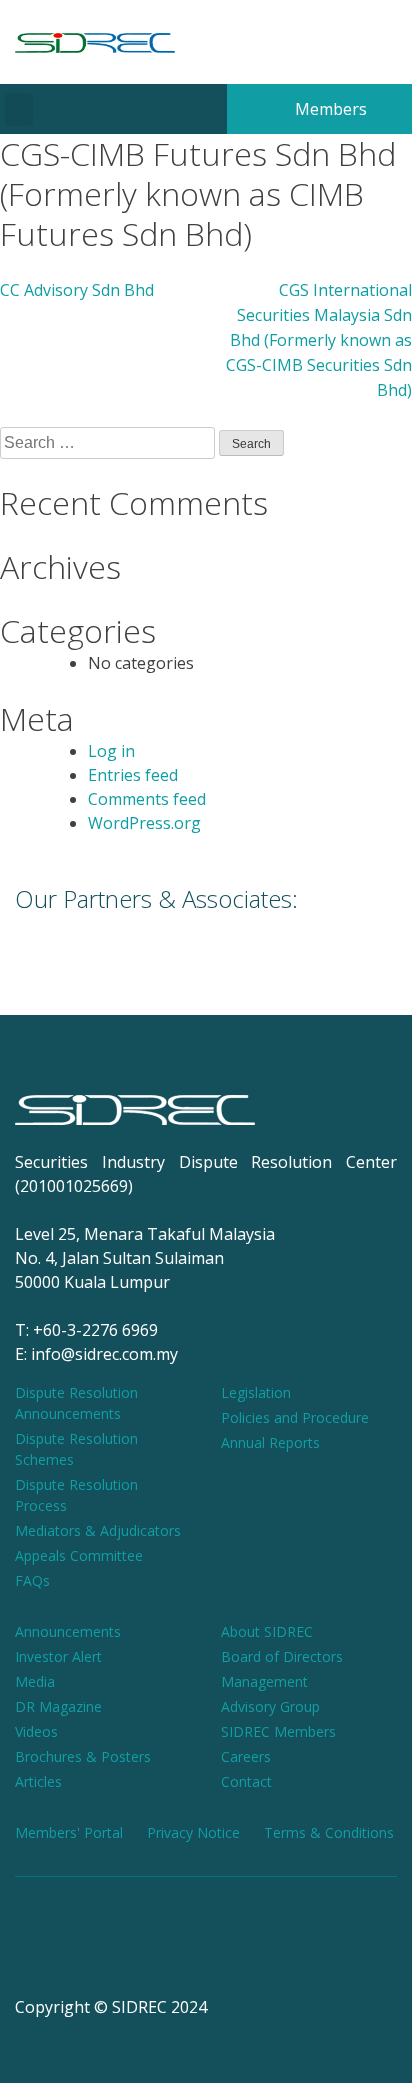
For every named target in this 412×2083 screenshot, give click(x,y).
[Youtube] (206, 1949)
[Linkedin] (366, 1949)
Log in (111, 751)
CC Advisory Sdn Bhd (77, 290)
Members (329, 109)
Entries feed (133, 775)
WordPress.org (144, 823)
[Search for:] (109, 442)
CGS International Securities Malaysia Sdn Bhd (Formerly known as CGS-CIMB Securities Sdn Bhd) (319, 340)
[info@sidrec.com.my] (343, 42)
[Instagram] (126, 1949)
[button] (19, 109)
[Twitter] (286, 1949)
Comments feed (147, 799)
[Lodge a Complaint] (383, 42)
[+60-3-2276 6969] (303, 42)
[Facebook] (46, 1949)
